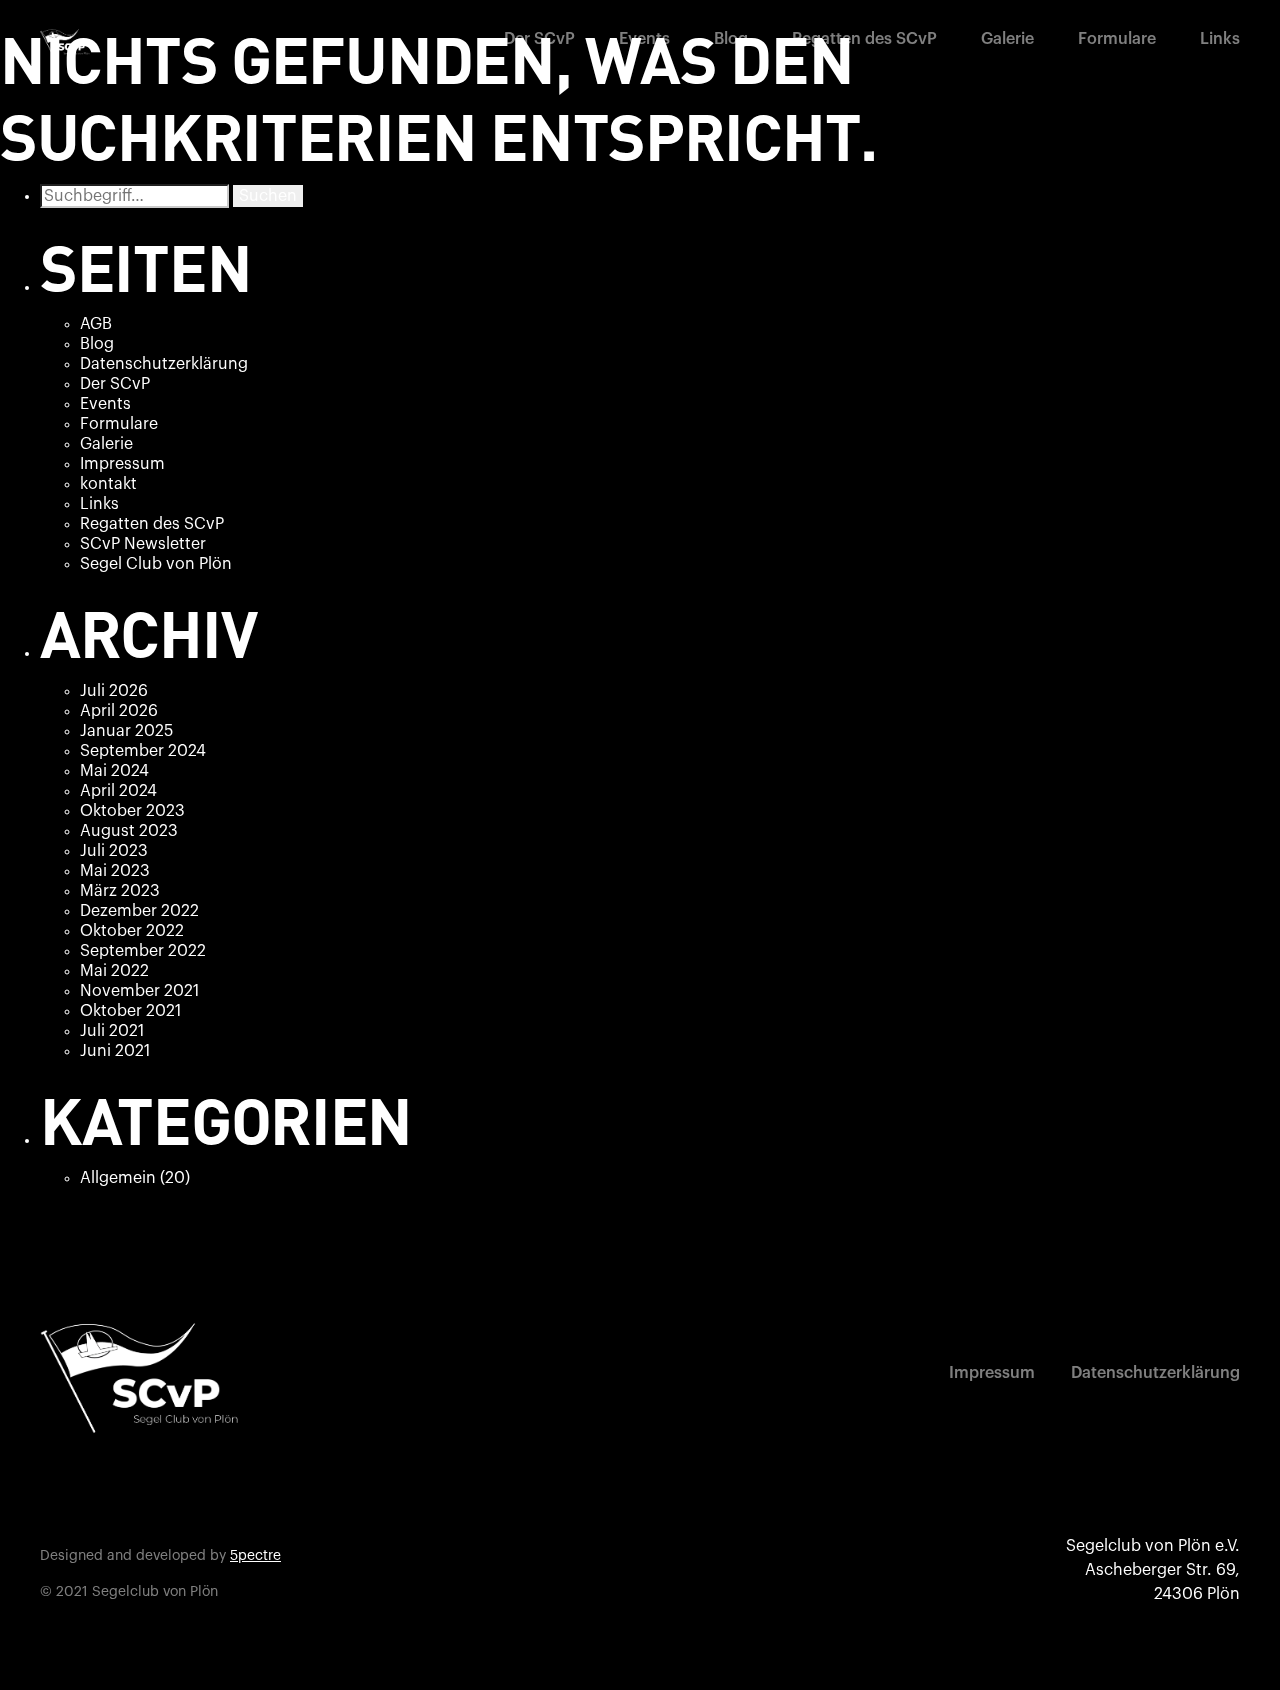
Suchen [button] (268, 196)
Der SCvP (539, 39)
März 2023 (120, 891)
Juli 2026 (114, 691)
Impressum (122, 464)
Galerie (1007, 39)
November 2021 (139, 991)
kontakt (108, 484)
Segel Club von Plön (156, 564)
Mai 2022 (114, 971)
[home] (65, 43)
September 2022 (143, 951)
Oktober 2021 (130, 1011)
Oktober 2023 (132, 811)
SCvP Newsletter (143, 544)
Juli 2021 (112, 1031)
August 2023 (129, 831)
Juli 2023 (114, 851)
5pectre (255, 1556)
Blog (731, 39)
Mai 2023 (115, 871)
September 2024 (143, 751)
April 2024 (118, 791)
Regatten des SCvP (864, 39)
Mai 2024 (114, 771)
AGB (96, 324)
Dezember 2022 (139, 911)
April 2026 (119, 711)
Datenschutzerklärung (164, 364)
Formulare (1117, 39)
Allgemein (118, 1178)
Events (644, 39)
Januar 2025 (126, 731)
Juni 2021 (115, 1051)
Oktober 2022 (132, 931)
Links (1220, 39)
